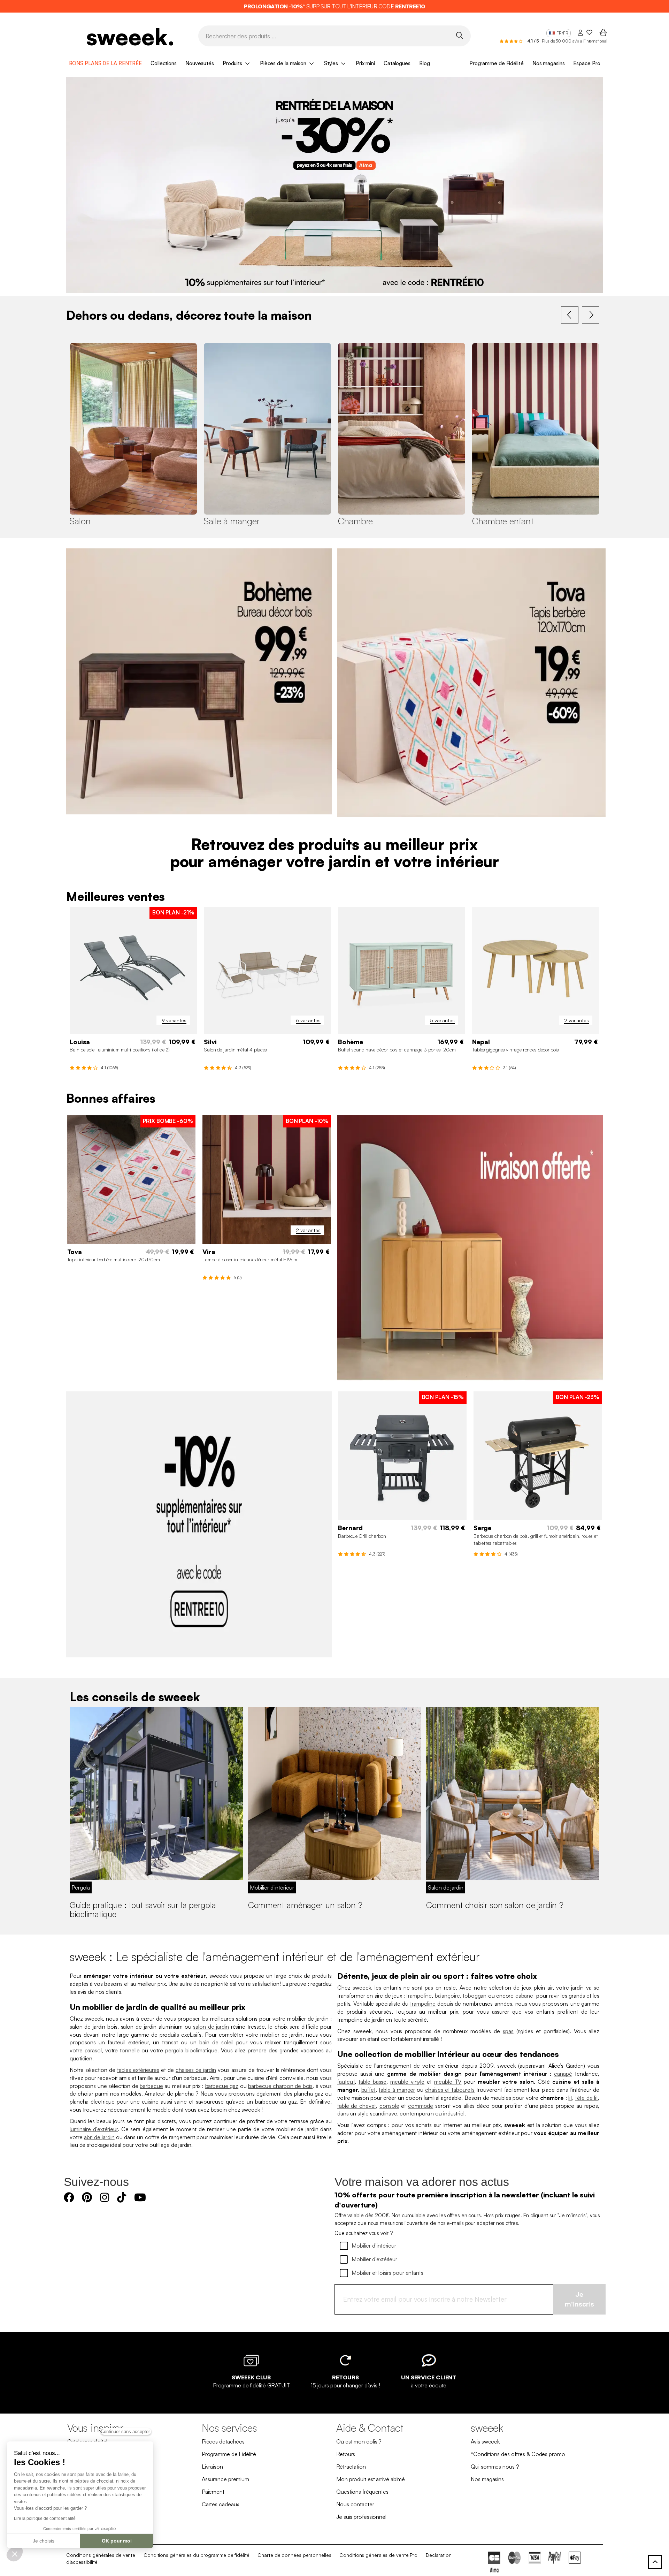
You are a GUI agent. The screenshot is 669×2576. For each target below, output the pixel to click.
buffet (368, 2090)
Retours (346, 2454)
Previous (570, 315)
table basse (372, 2082)
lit (570, 2098)
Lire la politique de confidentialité (45, 2518)
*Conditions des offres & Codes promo (518, 2454)
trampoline (419, 1996)
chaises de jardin (196, 2070)
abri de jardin (99, 2137)
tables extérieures (138, 2070)
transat (170, 2042)
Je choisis (44, 2541)
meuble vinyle (407, 2082)
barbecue (151, 2086)
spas (508, 2031)
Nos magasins (549, 63)
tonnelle (130, 2050)
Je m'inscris (579, 2299)
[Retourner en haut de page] (655, 2562)
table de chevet (357, 2106)
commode (421, 2106)
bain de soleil (216, 2042)
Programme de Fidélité (497, 63)
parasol (93, 2050)
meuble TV (448, 2082)
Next (591, 315)
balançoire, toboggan (461, 1996)
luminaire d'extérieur (94, 2129)
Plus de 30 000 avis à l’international (574, 41)
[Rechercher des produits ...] (459, 35)
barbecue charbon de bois (280, 2086)
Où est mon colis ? (359, 2441)
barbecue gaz (222, 2086)
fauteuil (346, 2082)
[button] (15, 2554)
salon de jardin (211, 2027)
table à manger (397, 2090)
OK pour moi (117, 2541)
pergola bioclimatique (191, 2050)
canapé (563, 2074)
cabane (524, 1996)
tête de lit (587, 2098)
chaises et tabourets (450, 2090)
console (389, 2106)
